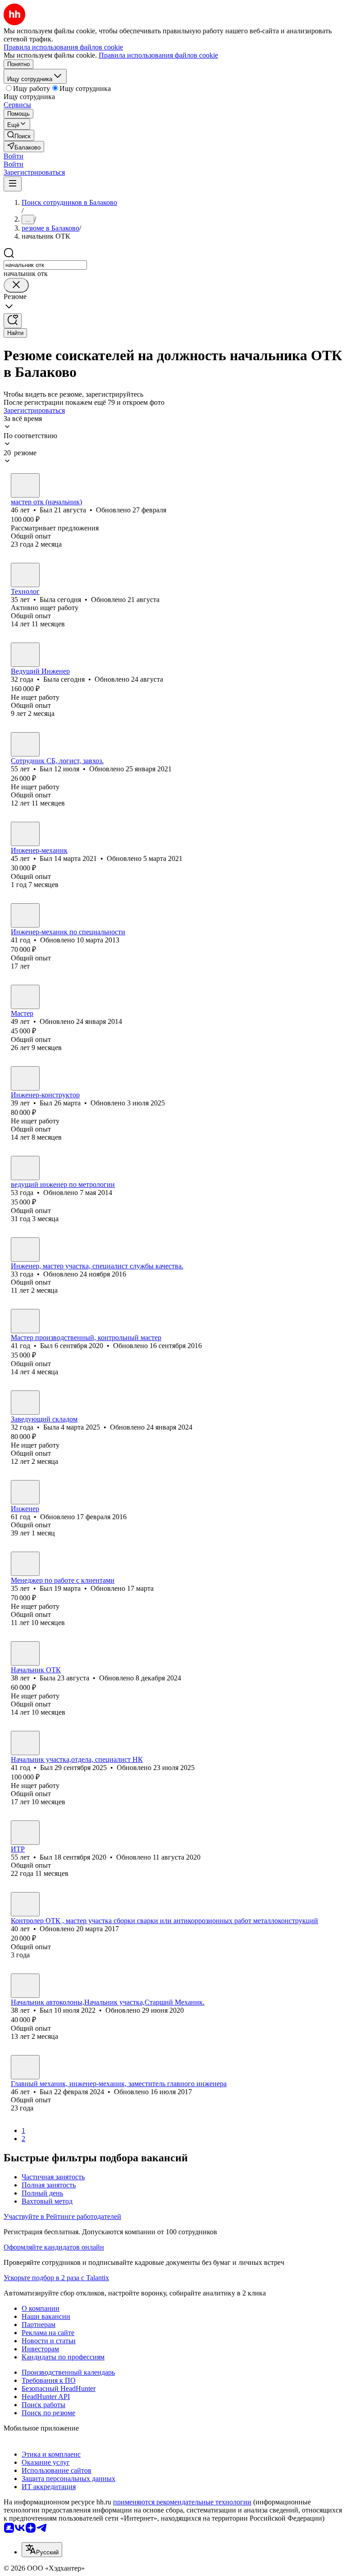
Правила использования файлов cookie (158, 55)
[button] (14, 156)
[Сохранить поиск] (13, 321)
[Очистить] (16, 285)
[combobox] (45, 265)
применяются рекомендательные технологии (182, 2502)
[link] (19, 135)
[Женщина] (25, 575)
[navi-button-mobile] (13, 184)
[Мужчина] (25, 485)
